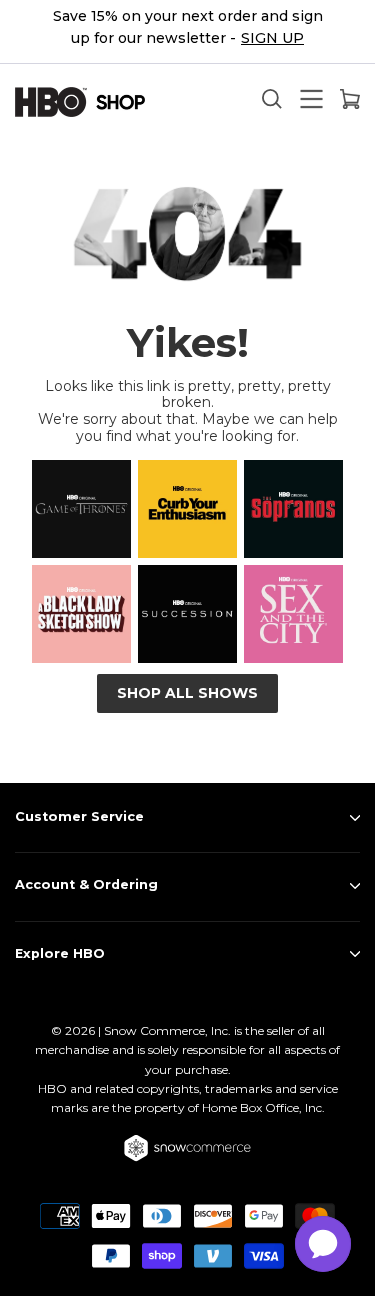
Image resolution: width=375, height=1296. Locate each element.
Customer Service (79, 816)
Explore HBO (60, 953)
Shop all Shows (187, 693)
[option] (187, 32)
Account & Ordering (86, 884)
